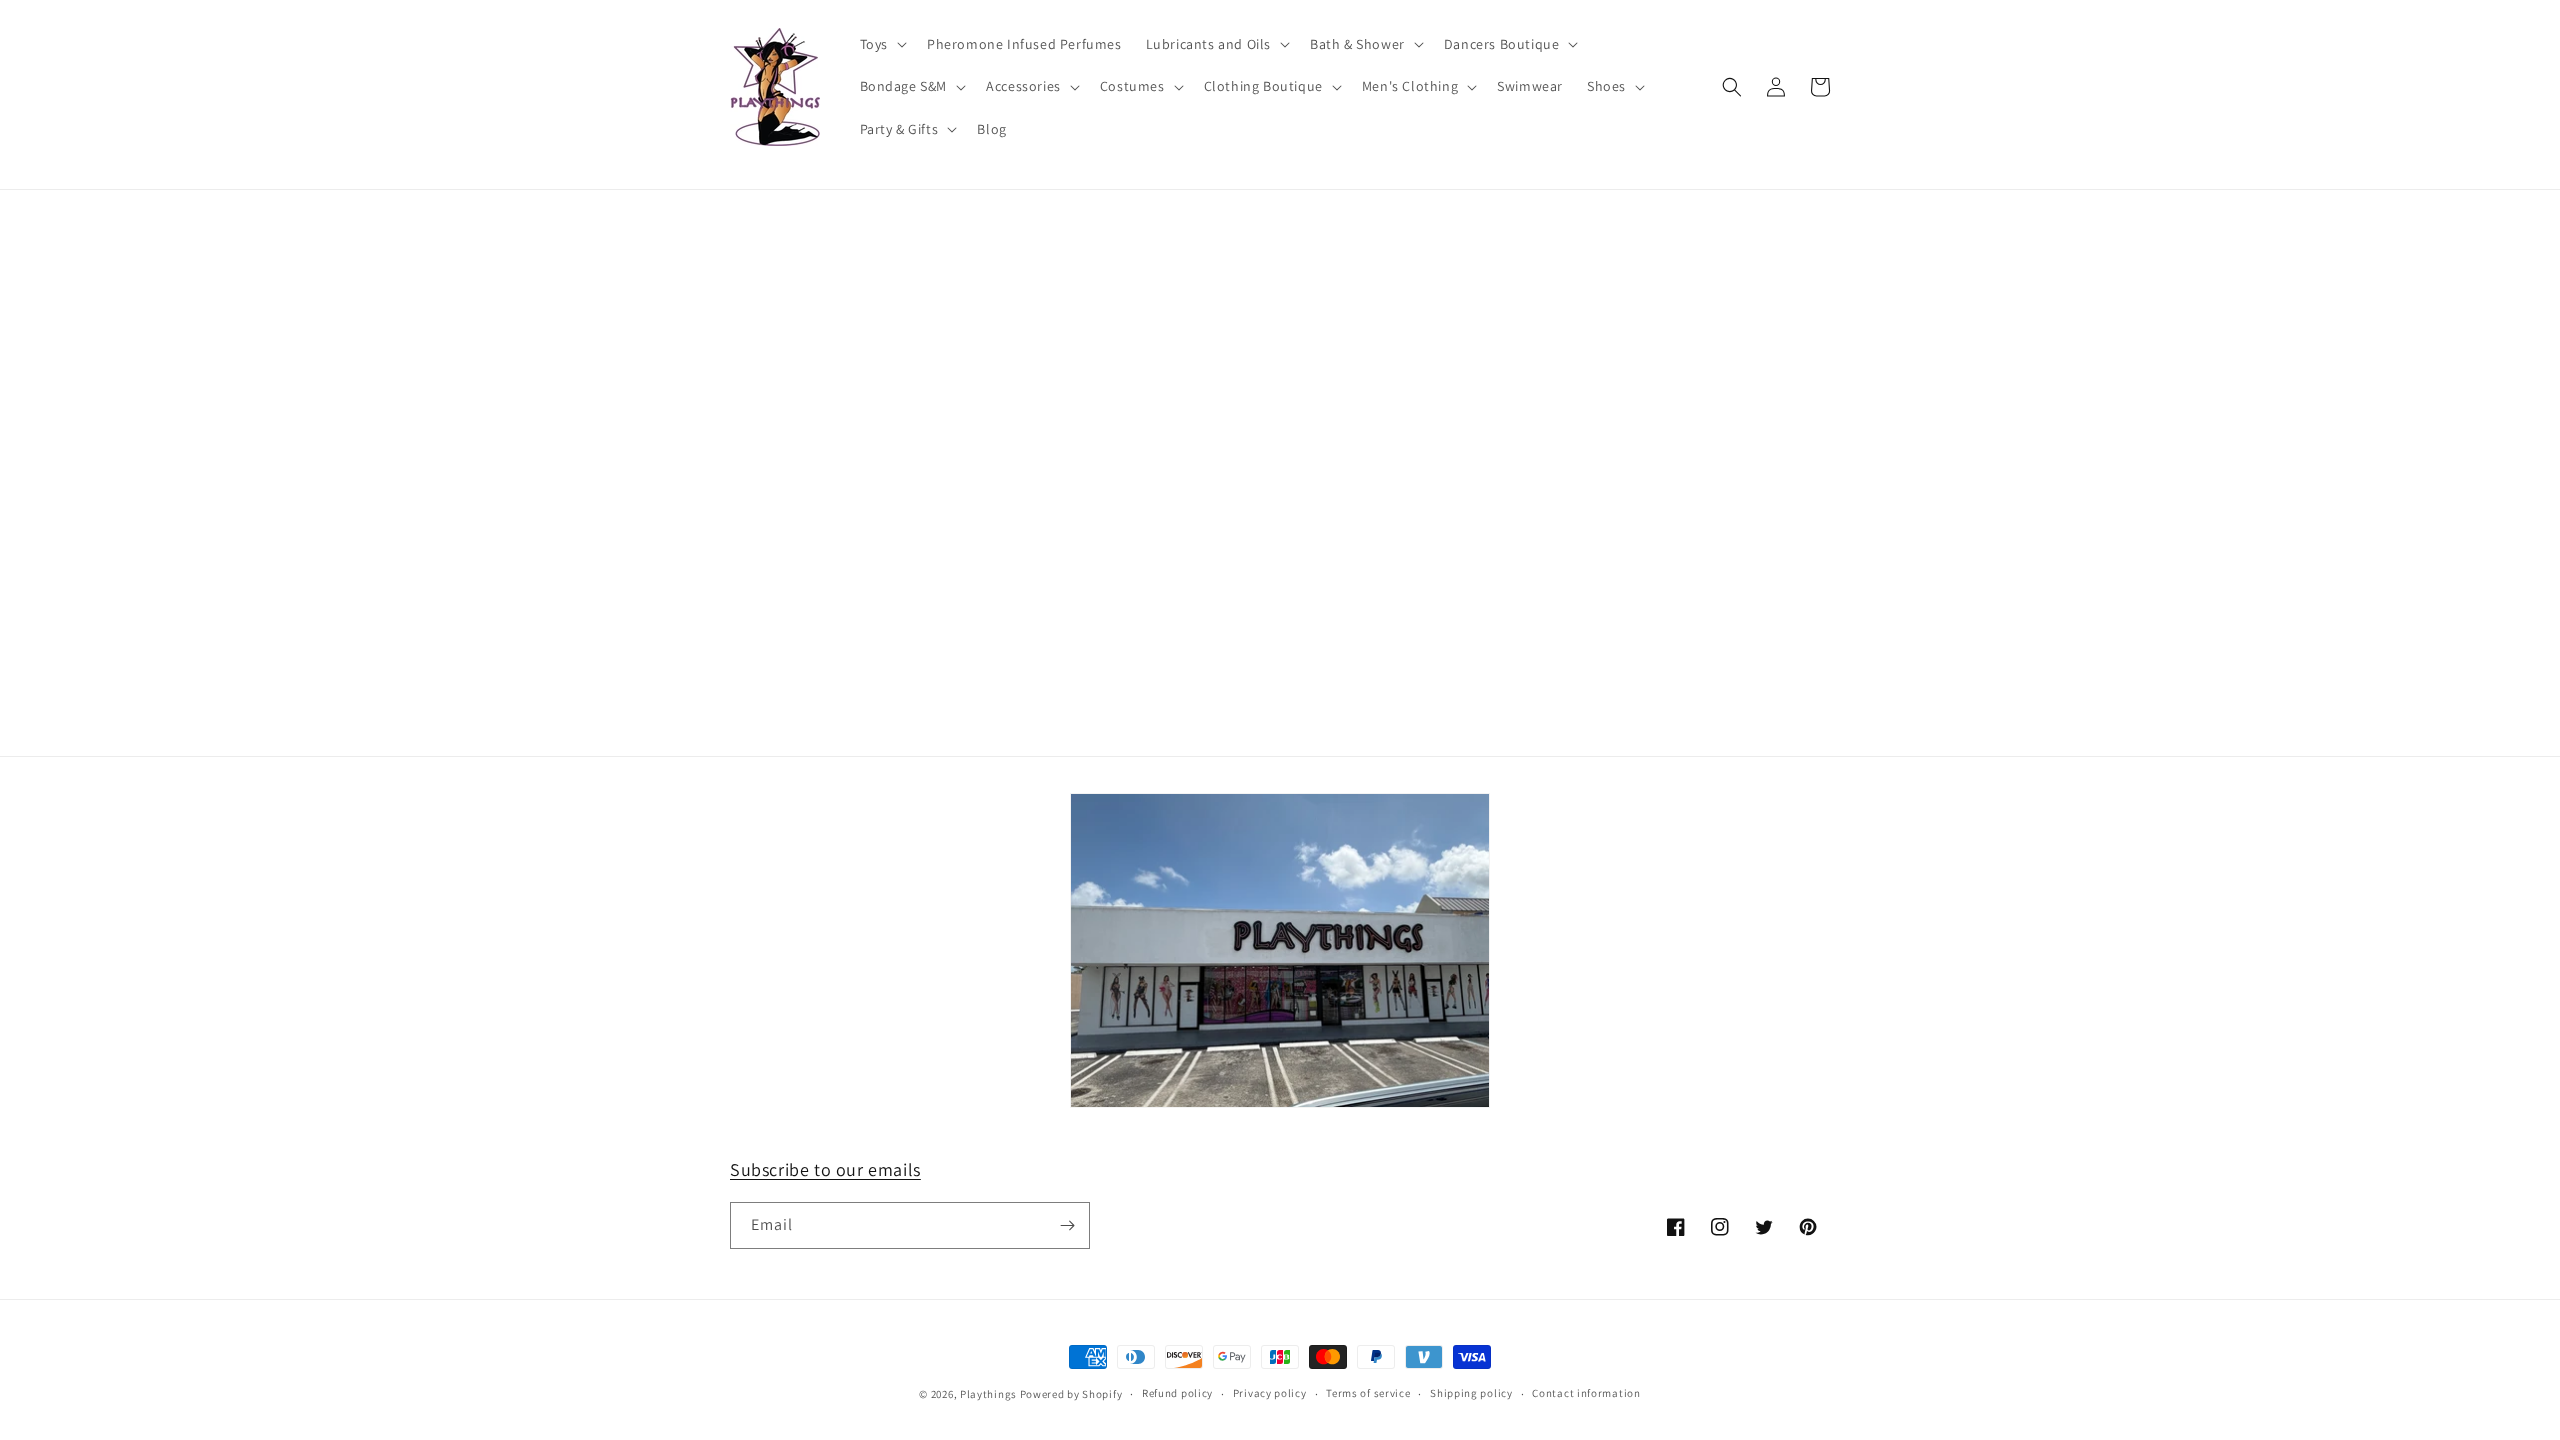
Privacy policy (1270, 1393)
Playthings (988, 1394)
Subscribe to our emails (825, 1169)
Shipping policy (1471, 1393)
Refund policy (1177, 1393)
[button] (881, 44)
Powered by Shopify (1071, 1394)
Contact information (1586, 1393)
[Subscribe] (1067, 1225)
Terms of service (1368, 1393)
